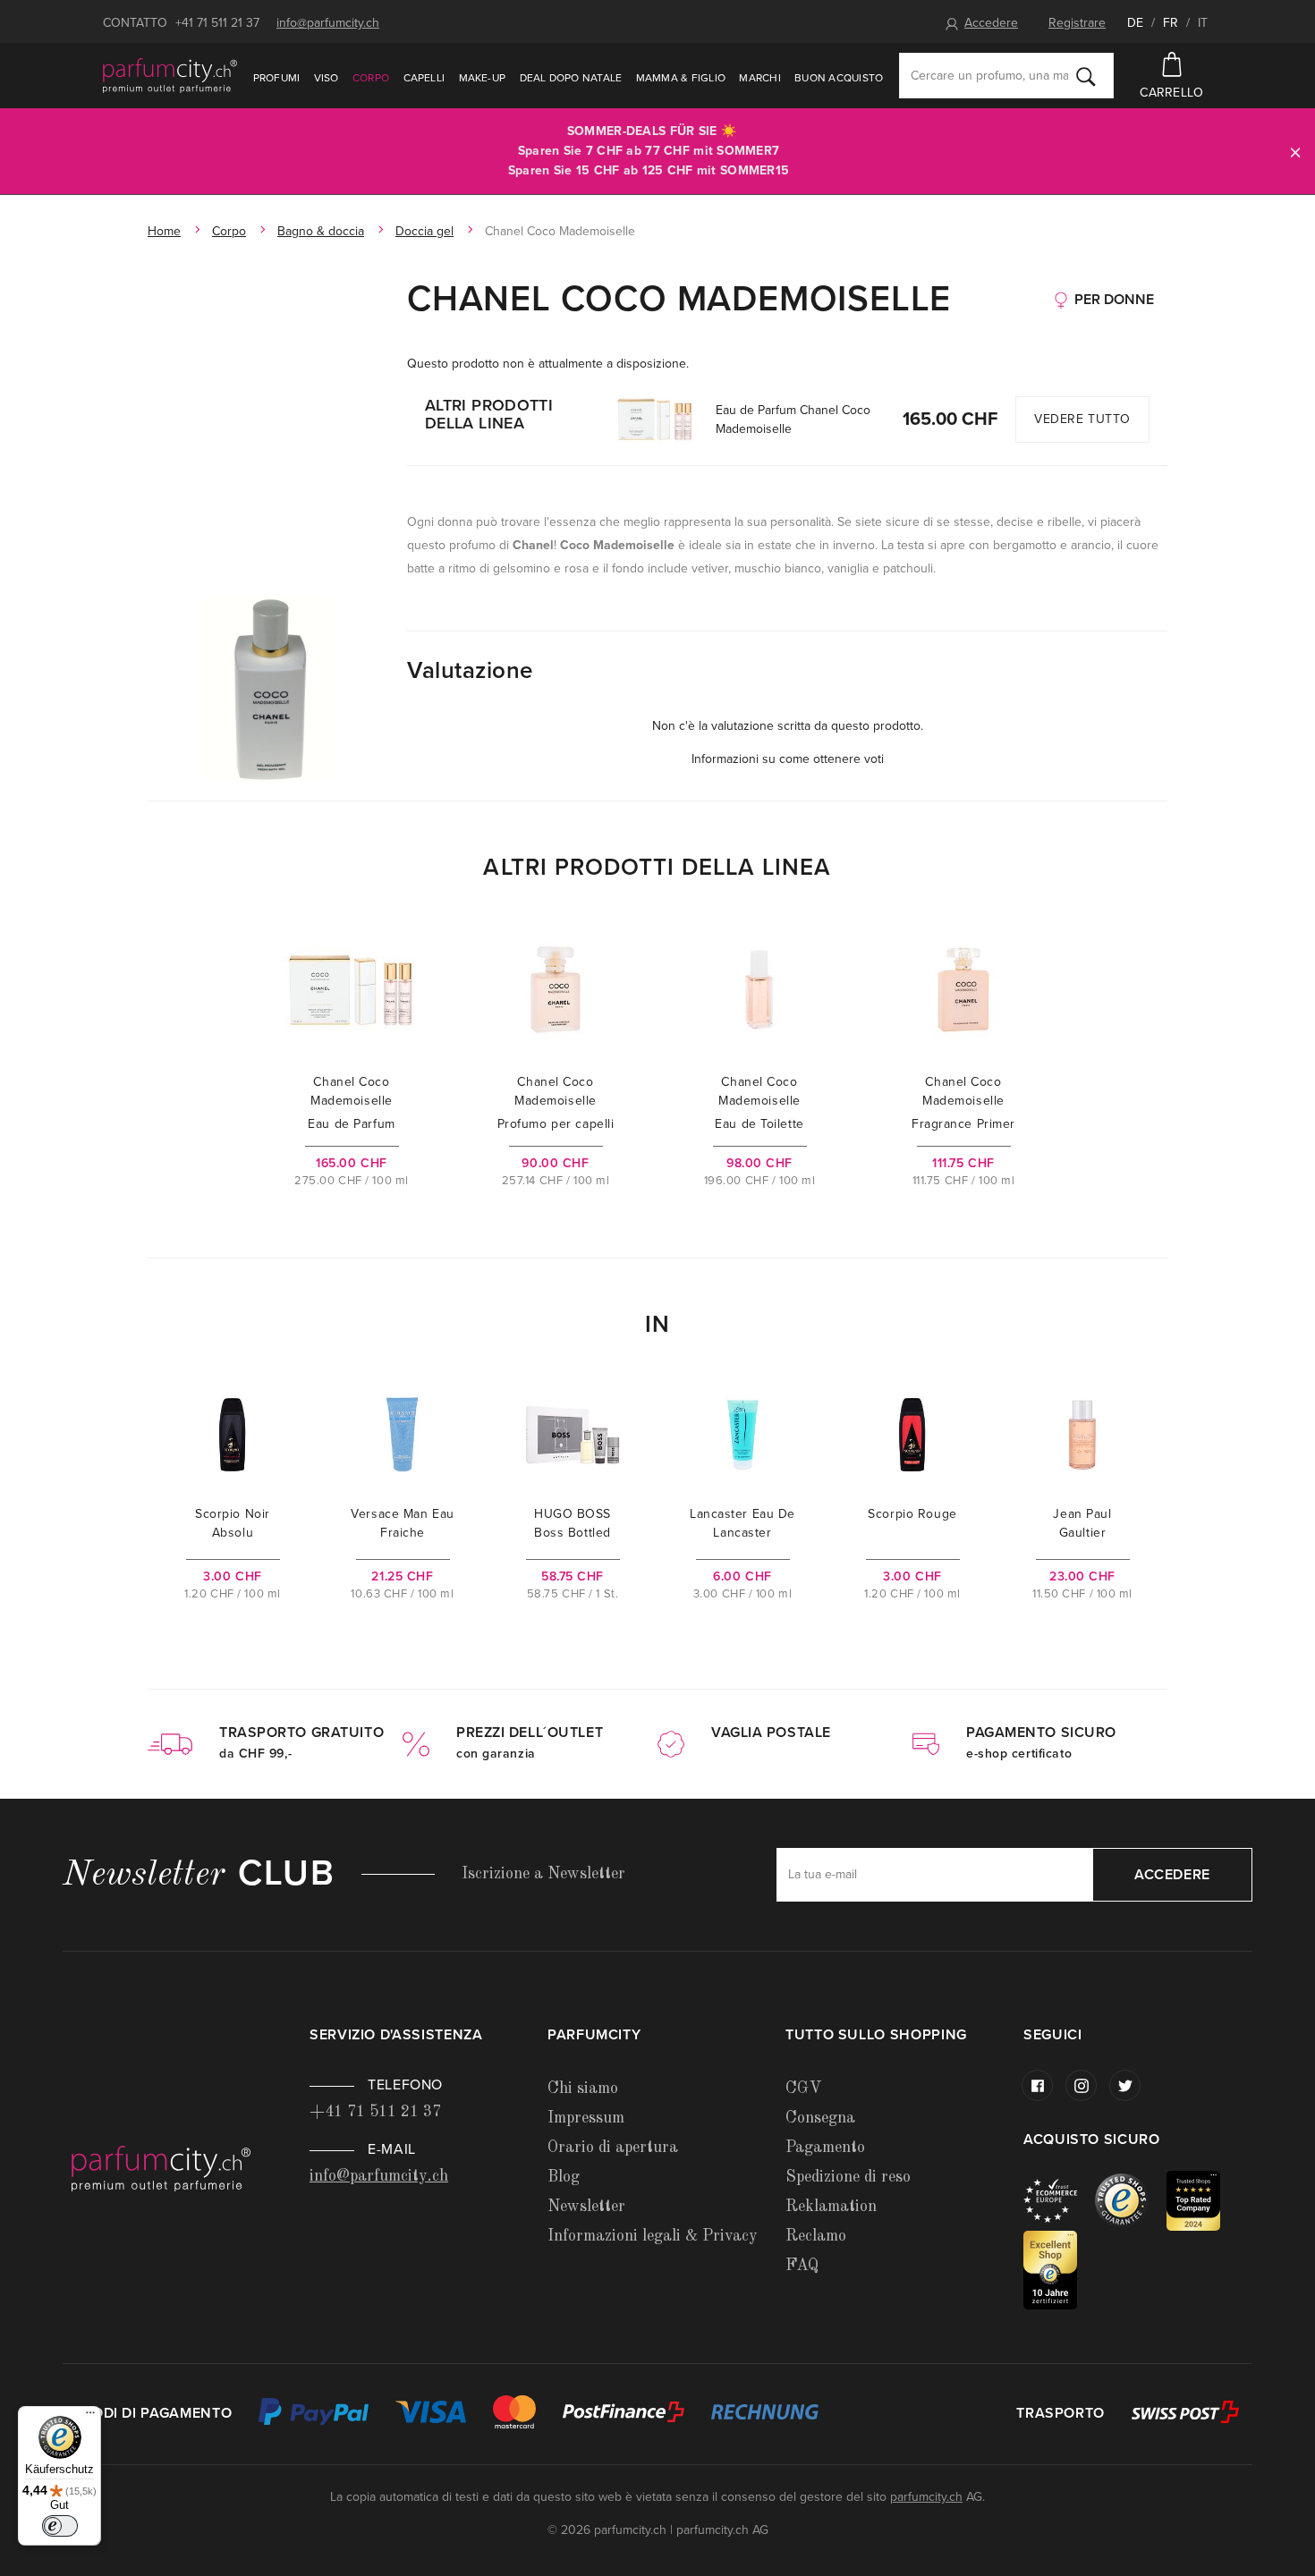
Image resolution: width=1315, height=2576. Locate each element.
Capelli (424, 78)
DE (1135, 23)
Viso (327, 78)
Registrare (1077, 23)
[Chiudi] (1295, 152)
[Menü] (90, 2417)
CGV (803, 2089)
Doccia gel (424, 231)
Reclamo (816, 2236)
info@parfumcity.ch (328, 23)
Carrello (1171, 93)
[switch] (60, 2526)
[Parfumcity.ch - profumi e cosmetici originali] (170, 75)
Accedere (991, 23)
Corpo (371, 78)
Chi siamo (583, 2089)
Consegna (820, 2118)
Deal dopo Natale (571, 78)
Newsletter (586, 2207)
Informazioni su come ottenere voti (788, 759)
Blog (564, 2177)
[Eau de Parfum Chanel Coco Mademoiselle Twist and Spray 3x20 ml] (655, 419)
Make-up (483, 78)
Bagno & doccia (321, 231)
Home (164, 231)
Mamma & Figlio (681, 78)
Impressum (586, 2118)
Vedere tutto (1082, 419)
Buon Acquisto (839, 78)
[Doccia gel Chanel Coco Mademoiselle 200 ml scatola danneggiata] (268, 689)
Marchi (759, 78)
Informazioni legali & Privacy (653, 2236)
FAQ (802, 2266)
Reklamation (831, 2207)
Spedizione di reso (848, 2177)
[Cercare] (1086, 76)
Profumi (277, 78)
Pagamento (825, 2148)
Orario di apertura (613, 2148)
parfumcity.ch (926, 2497)
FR (1171, 23)
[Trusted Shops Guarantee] (1131, 2200)
